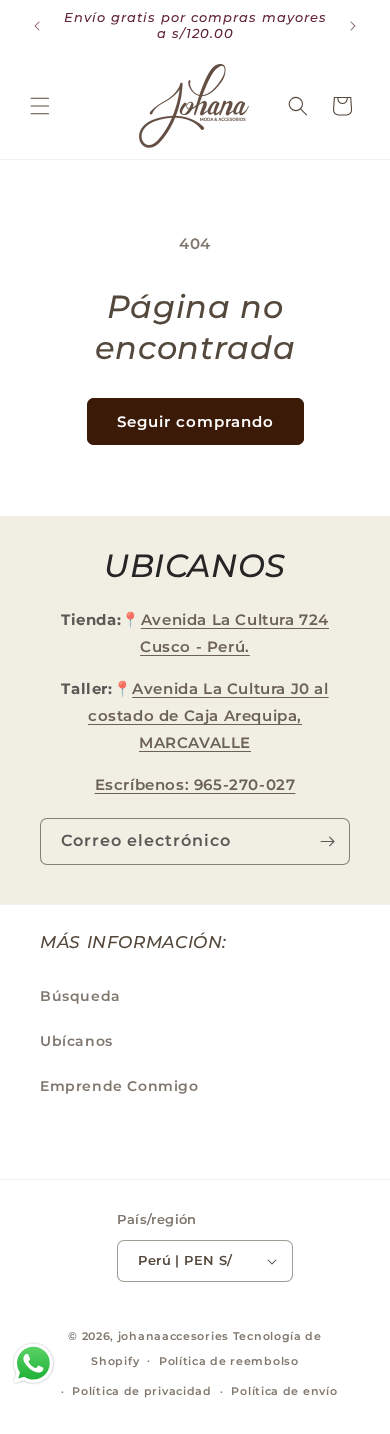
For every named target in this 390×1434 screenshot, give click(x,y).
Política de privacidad (141, 1391)
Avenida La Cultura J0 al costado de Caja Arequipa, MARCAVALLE (208, 715)
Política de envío (284, 1391)
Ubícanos (76, 1041)
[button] (40, 106)
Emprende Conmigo (119, 1086)
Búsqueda (80, 996)
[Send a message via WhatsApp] (33, 1363)
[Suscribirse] (327, 841)
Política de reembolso (229, 1361)
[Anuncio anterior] (37, 26)
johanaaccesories (173, 1336)
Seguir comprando (195, 421)
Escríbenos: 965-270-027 (195, 784)
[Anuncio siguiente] (353, 26)
